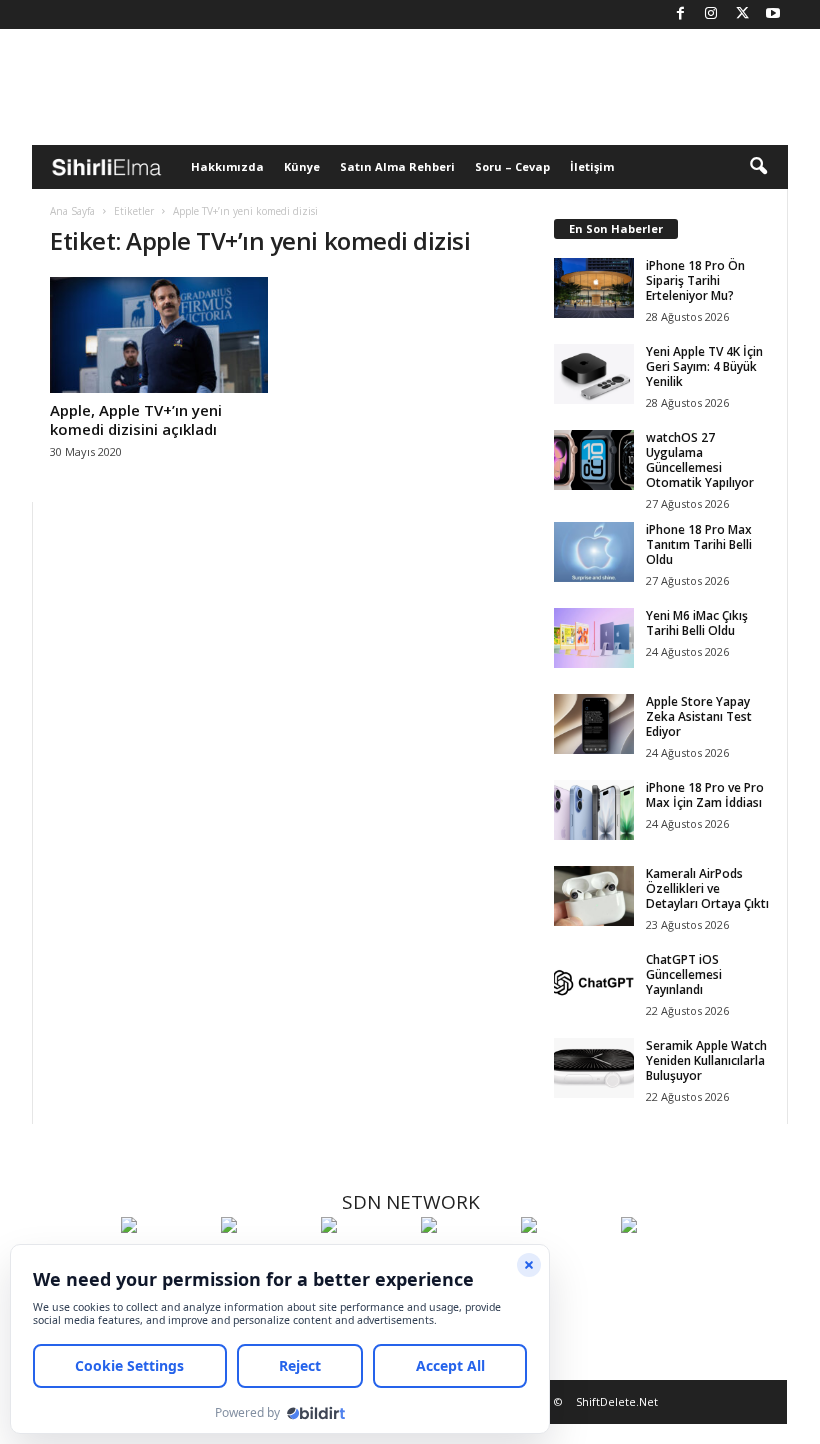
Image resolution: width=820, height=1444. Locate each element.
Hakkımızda (227, 166)
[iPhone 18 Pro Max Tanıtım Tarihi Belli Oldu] (594, 552)
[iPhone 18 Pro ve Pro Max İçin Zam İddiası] (594, 810)
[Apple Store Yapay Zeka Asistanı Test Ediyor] (594, 724)
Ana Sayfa (72, 211)
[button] (758, 167)
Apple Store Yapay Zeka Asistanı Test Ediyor (699, 716)
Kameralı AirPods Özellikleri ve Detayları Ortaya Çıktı (707, 888)
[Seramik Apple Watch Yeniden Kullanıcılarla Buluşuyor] (594, 1068)
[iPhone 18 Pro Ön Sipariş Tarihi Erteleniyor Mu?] (594, 288)
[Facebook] (680, 14)
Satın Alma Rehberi (397, 166)
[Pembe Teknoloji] (566, 1262)
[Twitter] (742, 14)
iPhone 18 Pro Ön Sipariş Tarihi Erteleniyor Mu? (695, 280)
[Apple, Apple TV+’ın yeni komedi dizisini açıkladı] (159, 335)
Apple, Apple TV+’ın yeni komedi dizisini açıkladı (136, 419)
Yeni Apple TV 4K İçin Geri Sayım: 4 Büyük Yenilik (704, 366)
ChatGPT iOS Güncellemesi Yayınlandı (684, 974)
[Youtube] (773, 14)
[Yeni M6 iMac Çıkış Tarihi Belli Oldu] (594, 638)
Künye (302, 166)
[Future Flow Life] (666, 1262)
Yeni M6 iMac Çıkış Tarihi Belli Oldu (697, 623)
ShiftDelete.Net (617, 1401)
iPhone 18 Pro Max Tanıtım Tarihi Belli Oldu (699, 544)
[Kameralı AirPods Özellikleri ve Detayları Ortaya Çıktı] (594, 896)
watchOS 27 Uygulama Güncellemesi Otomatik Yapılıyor (700, 460)
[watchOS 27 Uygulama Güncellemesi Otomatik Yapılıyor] (594, 460)
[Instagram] (711, 14)
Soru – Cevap (512, 166)
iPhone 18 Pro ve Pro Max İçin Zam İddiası (705, 795)
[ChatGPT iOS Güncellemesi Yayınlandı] (594, 982)
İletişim (592, 166)
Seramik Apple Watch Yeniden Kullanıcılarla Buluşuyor (706, 1060)
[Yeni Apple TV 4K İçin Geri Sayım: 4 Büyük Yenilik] (594, 374)
